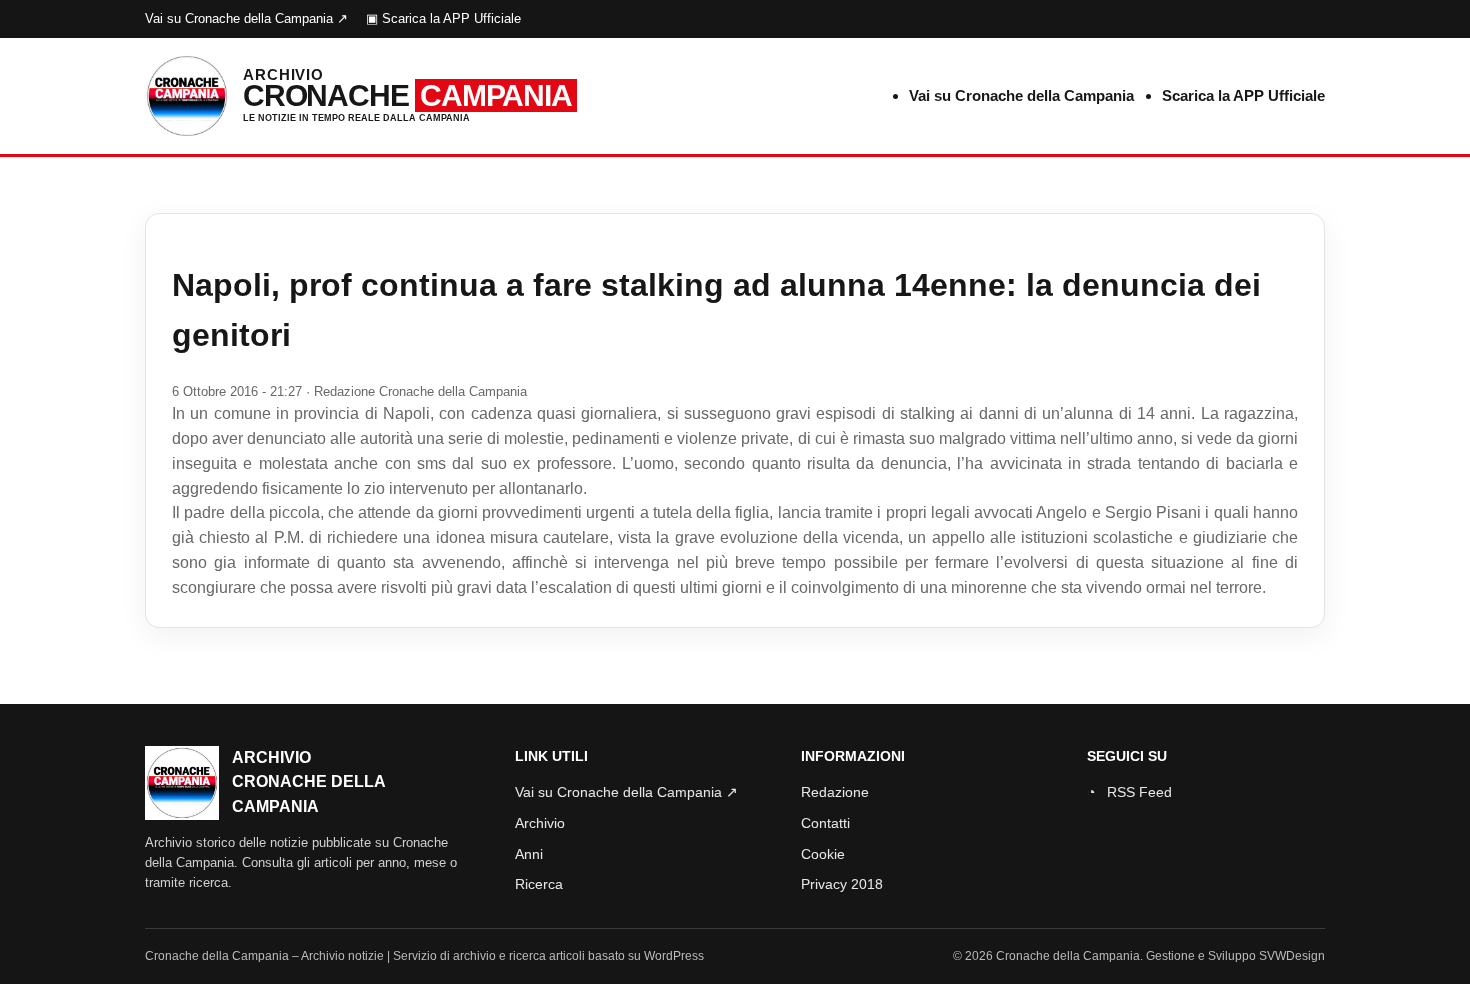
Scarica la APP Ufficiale (1243, 95)
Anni (529, 854)
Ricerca (539, 884)
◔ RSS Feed (1129, 792)
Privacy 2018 (842, 884)
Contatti (825, 823)
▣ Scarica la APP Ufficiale (443, 18)
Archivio (540, 823)
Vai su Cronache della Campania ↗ (246, 18)
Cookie (823, 854)
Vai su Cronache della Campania (1021, 95)
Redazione (835, 792)
